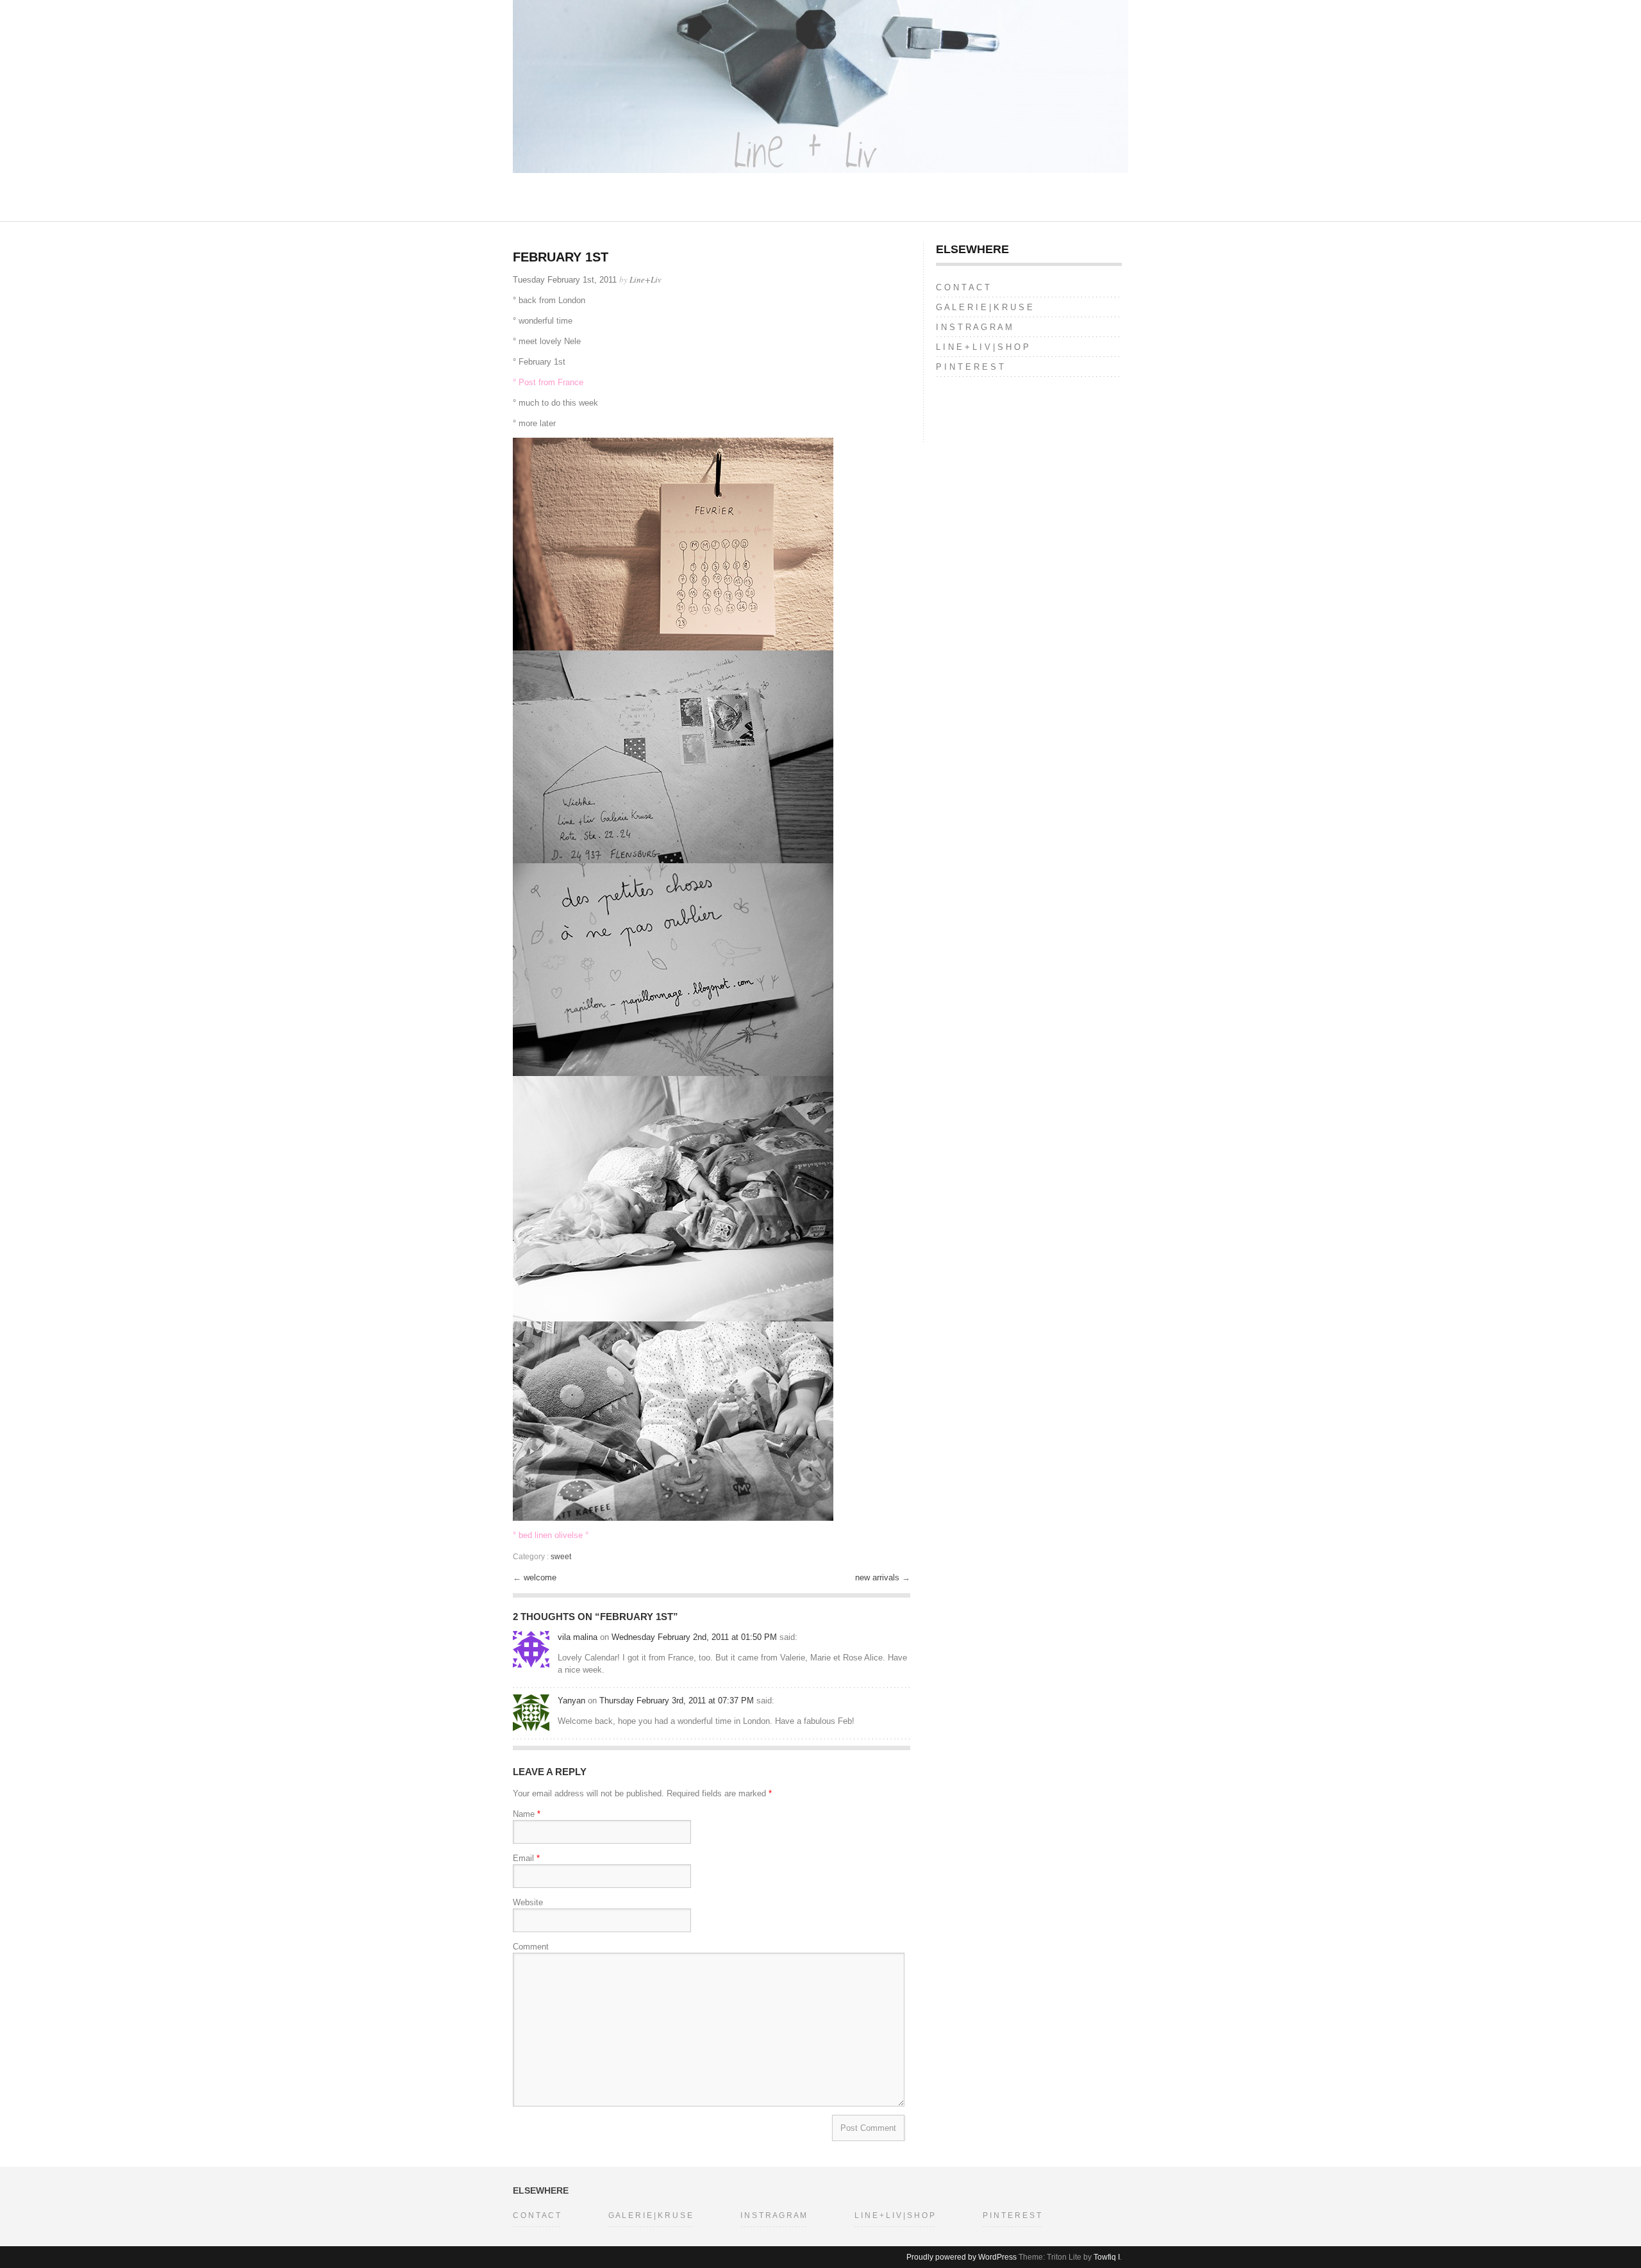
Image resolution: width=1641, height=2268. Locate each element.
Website (528, 1902)
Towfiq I (1107, 2257)
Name (527, 1814)
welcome (540, 1577)
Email (526, 1858)
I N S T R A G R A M (974, 327)
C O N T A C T (963, 287)
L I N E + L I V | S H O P (982, 347)
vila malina (578, 1637)
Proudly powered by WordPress (962, 2257)
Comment (531, 1947)
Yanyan (571, 1701)
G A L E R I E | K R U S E (984, 307)
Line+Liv (646, 279)
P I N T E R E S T (970, 367)
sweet (561, 1557)
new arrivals (879, 1577)
